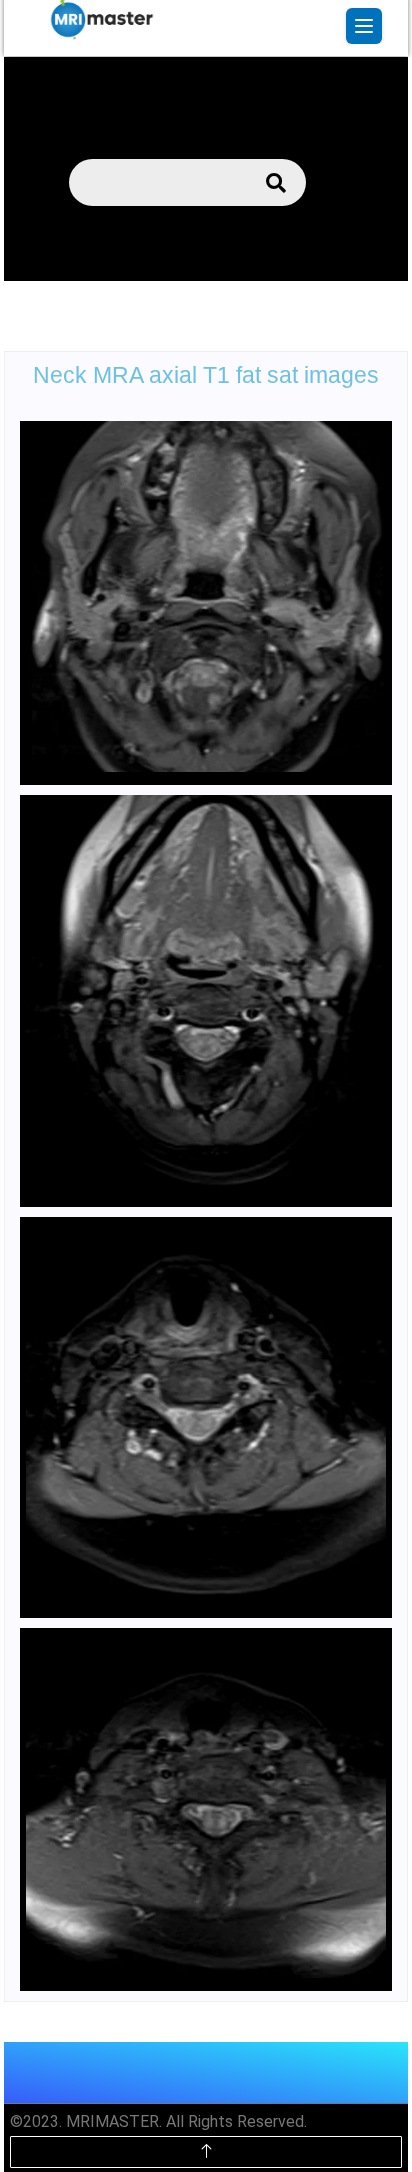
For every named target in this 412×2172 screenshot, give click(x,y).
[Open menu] (364, 26)
